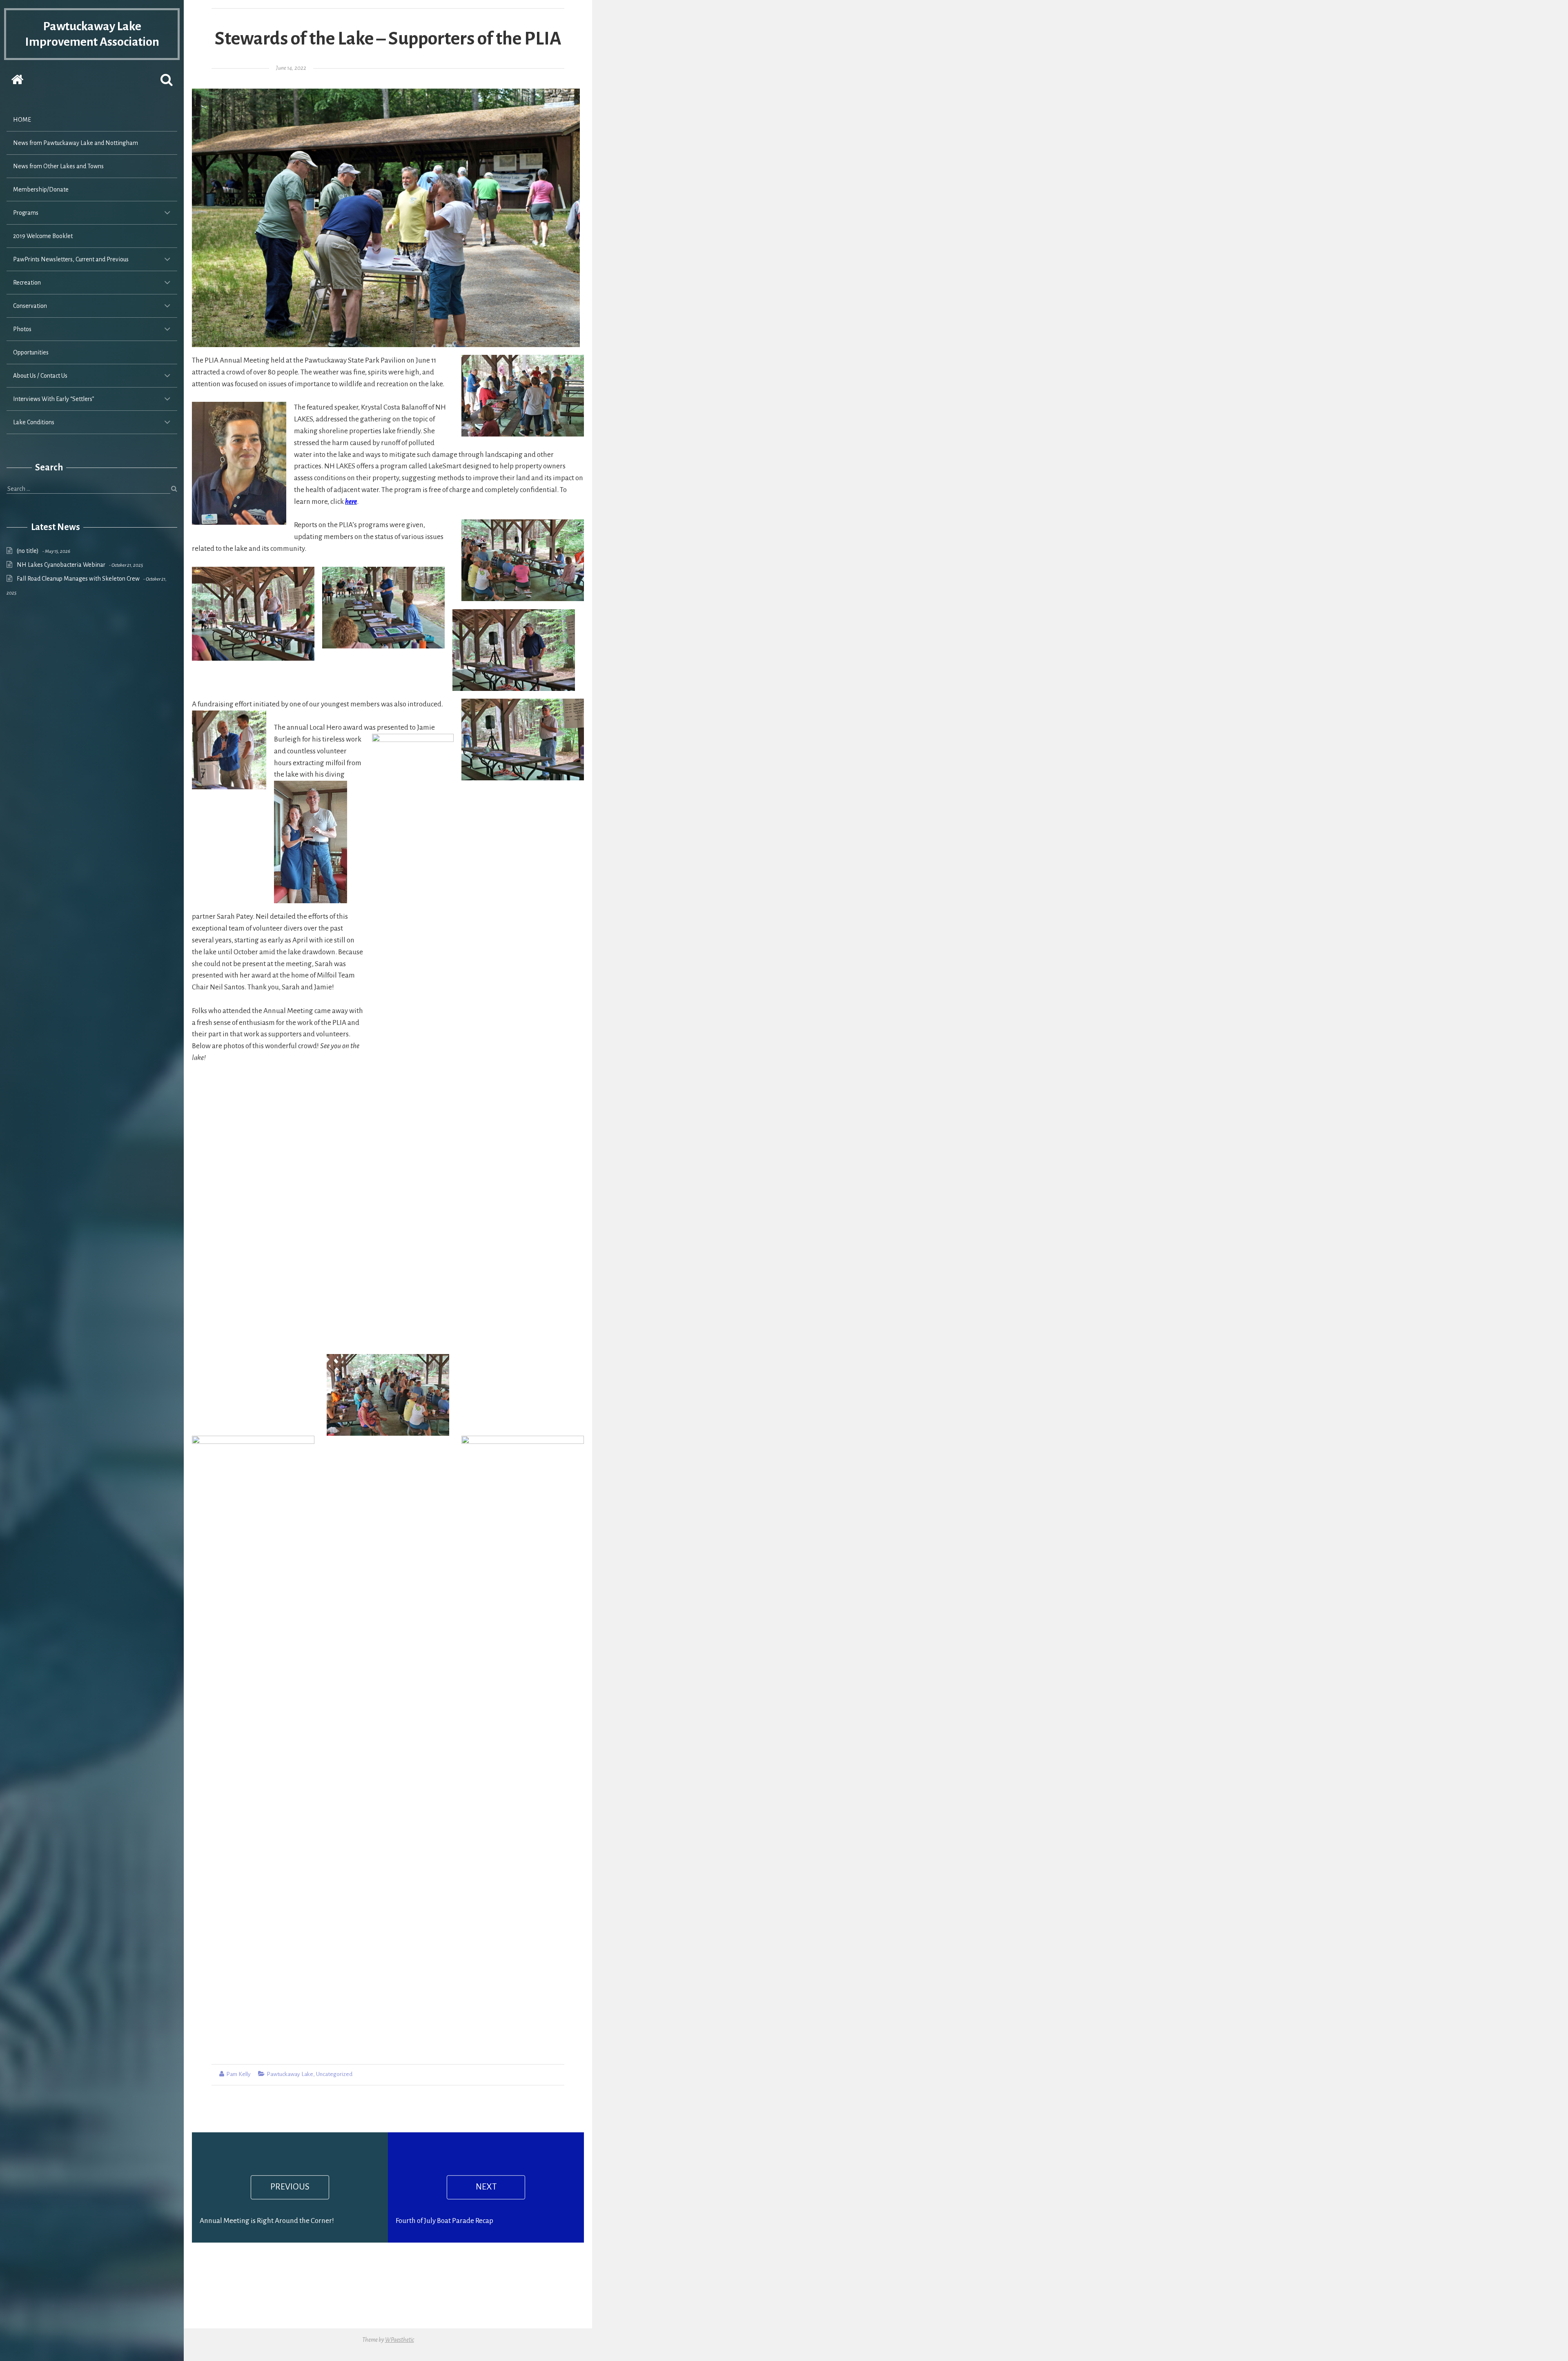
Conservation (30, 306)
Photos (22, 329)
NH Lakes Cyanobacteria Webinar (61, 565)
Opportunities (31, 352)
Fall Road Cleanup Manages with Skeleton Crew (78, 579)
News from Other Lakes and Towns (58, 166)
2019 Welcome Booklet (43, 236)
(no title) (28, 551)
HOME (22, 120)
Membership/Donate (41, 189)
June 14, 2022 (291, 68)
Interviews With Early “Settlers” (54, 399)
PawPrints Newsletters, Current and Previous (71, 259)
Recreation (27, 283)
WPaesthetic (400, 2340)
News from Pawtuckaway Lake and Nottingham (76, 143)
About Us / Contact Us (40, 376)
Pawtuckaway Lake (290, 2074)
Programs (26, 213)
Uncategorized (334, 2074)
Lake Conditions (34, 422)
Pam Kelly (238, 2074)
